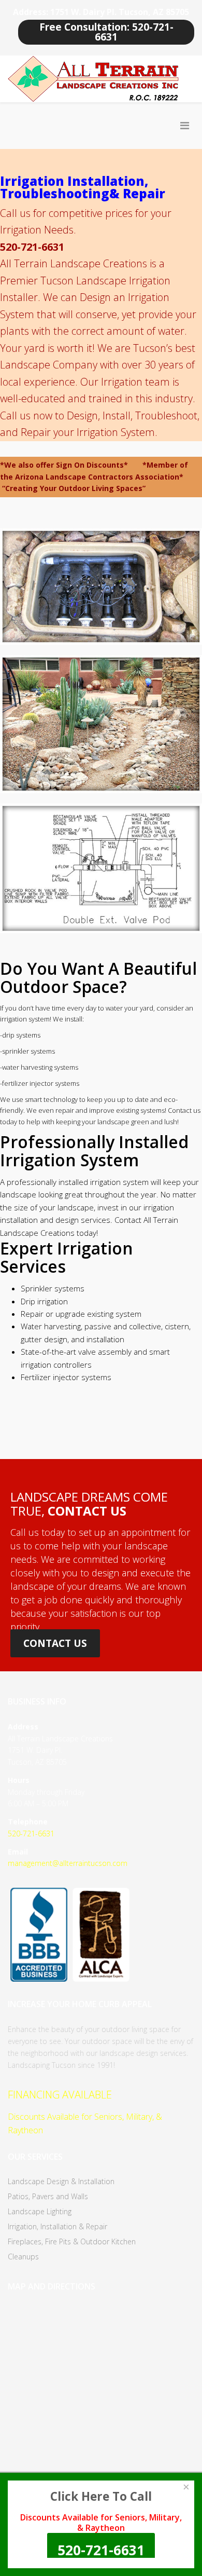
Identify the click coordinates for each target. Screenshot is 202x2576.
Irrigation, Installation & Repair (57, 2226)
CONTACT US (55, 1643)
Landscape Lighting (40, 2211)
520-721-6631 (31, 1834)
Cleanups (23, 2257)
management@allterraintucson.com (68, 1863)
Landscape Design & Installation (61, 2181)
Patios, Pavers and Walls (48, 2196)
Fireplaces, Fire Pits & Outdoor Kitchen (72, 2241)
